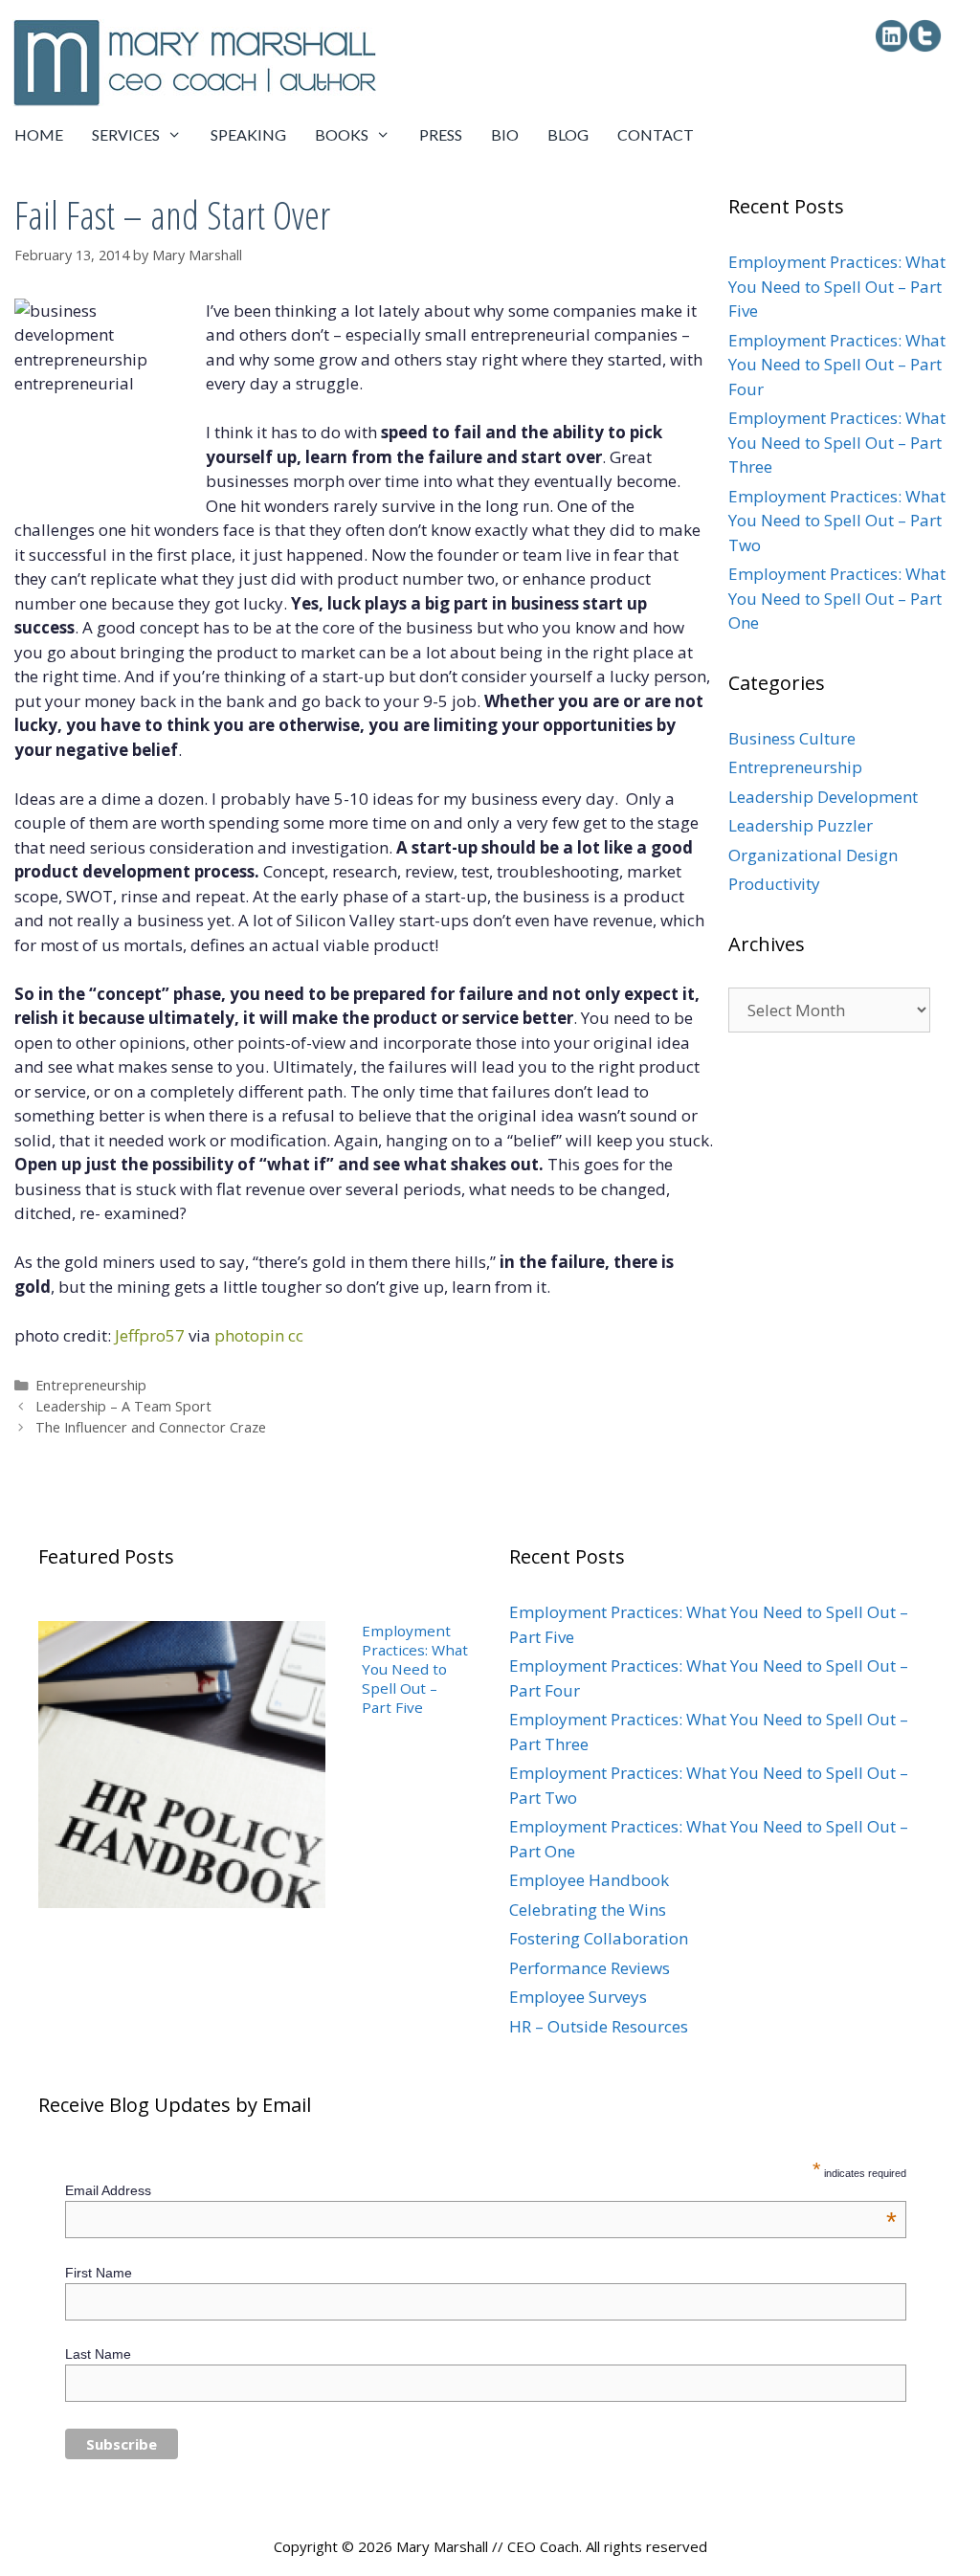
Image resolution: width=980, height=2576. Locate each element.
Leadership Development (823, 797)
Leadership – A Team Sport (123, 1406)
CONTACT (656, 134)
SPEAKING (248, 134)
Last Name (98, 2354)
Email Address (481, 2190)
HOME (39, 134)
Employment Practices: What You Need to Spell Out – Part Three (837, 442)
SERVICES (126, 134)
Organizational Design (813, 855)
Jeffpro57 (150, 1335)
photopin (249, 1335)
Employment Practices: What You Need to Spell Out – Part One (837, 598)
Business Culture (792, 738)
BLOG (568, 134)
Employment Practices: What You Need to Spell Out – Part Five (837, 286)
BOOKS (342, 134)
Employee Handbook (589, 1880)
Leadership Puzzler (801, 825)
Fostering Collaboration (599, 1938)
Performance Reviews (590, 1968)
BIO (505, 134)
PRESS (441, 134)
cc (296, 1335)
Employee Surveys (578, 1997)
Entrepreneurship (91, 1385)
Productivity (774, 884)
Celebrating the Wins (588, 1910)
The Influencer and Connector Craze (151, 1427)
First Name (99, 2273)
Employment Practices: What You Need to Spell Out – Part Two (837, 521)
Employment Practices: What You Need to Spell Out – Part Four (837, 365)
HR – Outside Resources (599, 2026)
